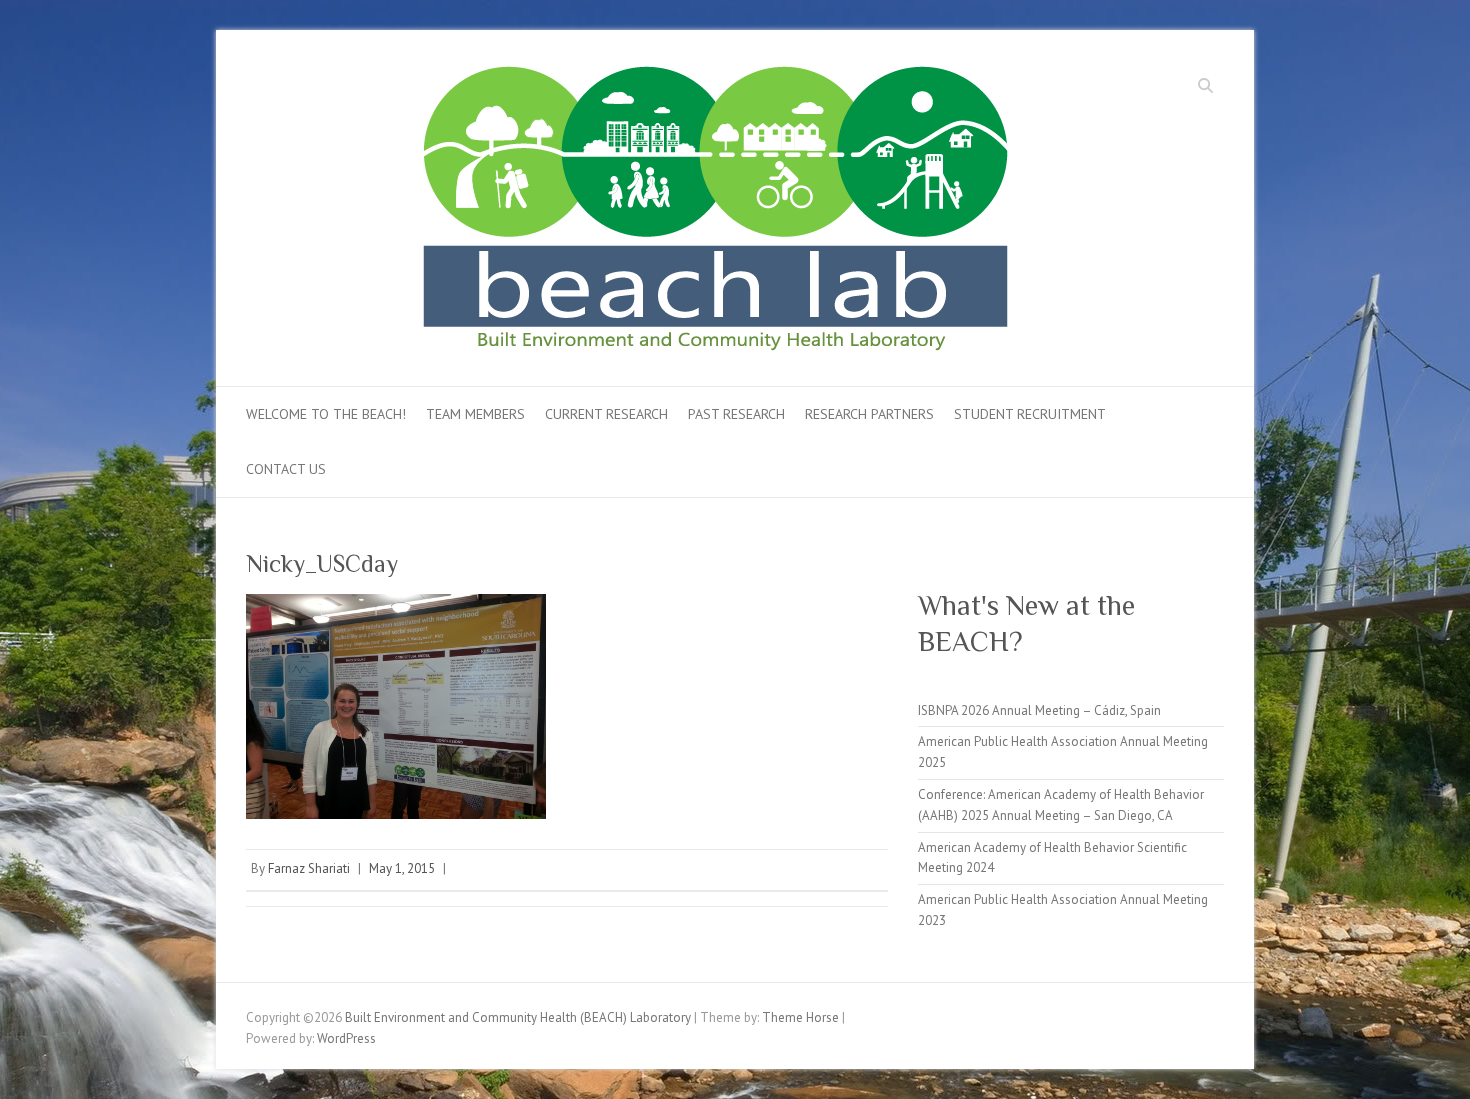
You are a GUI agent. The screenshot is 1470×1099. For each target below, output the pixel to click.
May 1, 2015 (402, 868)
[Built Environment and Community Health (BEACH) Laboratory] (760, 215)
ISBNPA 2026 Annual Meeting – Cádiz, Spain (1039, 710)
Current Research (606, 414)
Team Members (475, 414)
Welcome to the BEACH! (326, 414)
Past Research (736, 414)
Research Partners (869, 414)
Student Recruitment (1030, 414)
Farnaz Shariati (309, 868)
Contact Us (286, 469)
